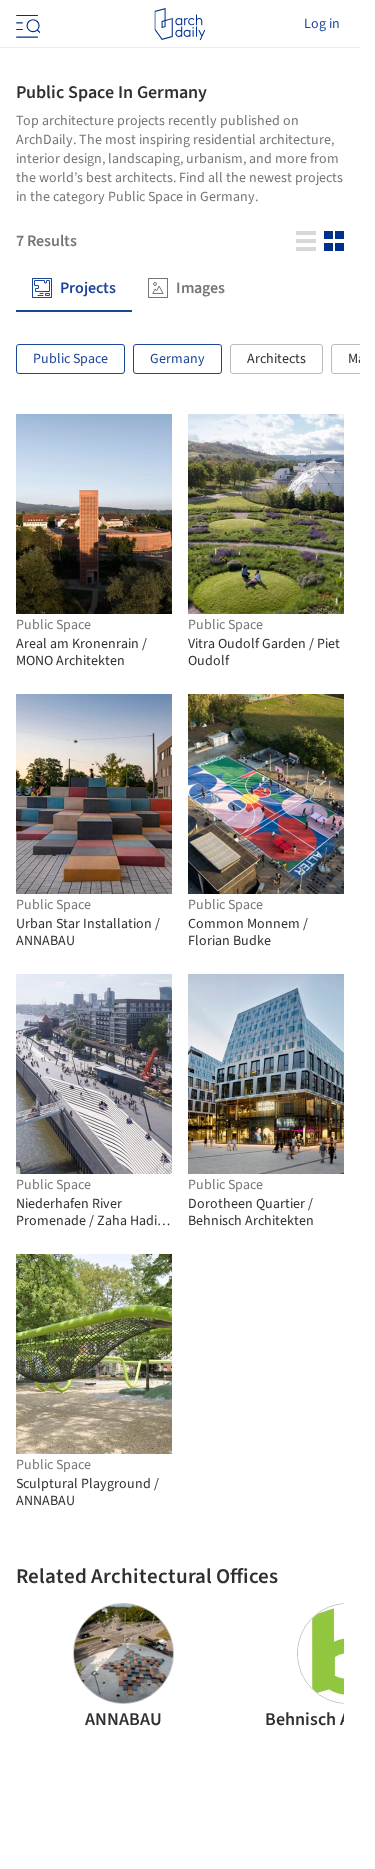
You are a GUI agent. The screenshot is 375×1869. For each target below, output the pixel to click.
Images (200, 288)
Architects (276, 359)
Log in (322, 24)
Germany (177, 359)
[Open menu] (26, 24)
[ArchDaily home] (179, 24)
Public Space (70, 359)
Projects (88, 288)
